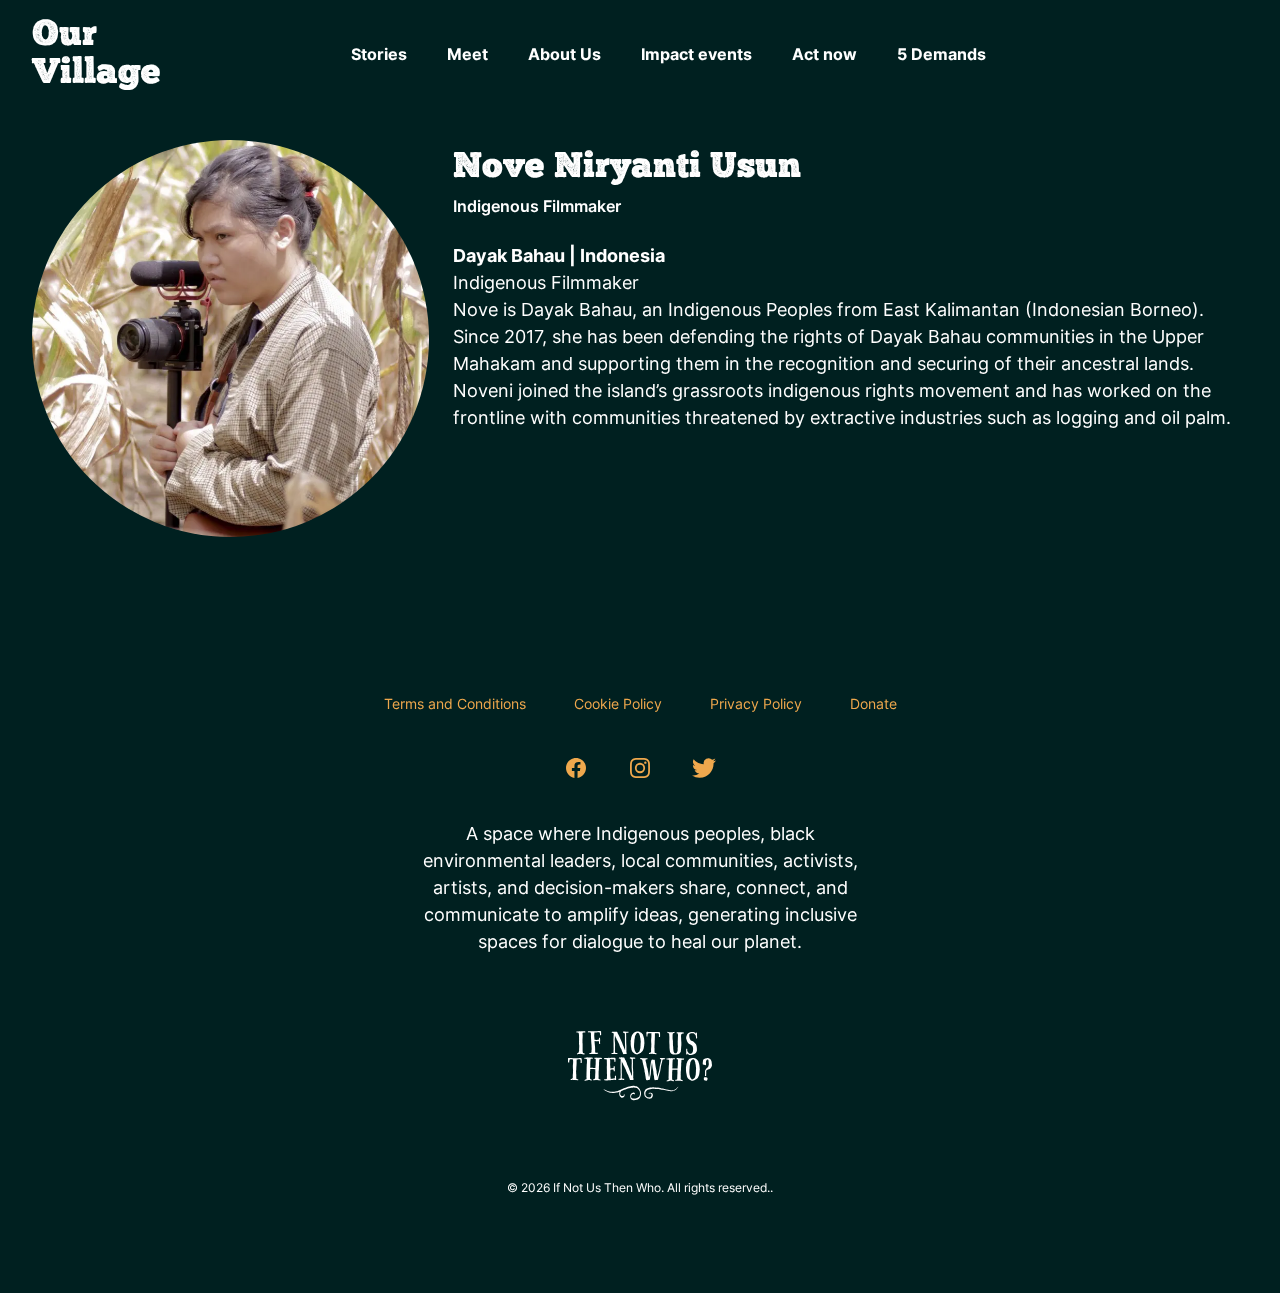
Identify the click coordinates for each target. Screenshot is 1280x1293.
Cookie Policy (618, 703)
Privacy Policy (756, 703)
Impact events (696, 54)
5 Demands (941, 54)
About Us (564, 54)
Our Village (96, 54)
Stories (379, 54)
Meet (467, 54)
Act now (824, 54)
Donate (873, 703)
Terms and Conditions (455, 703)
